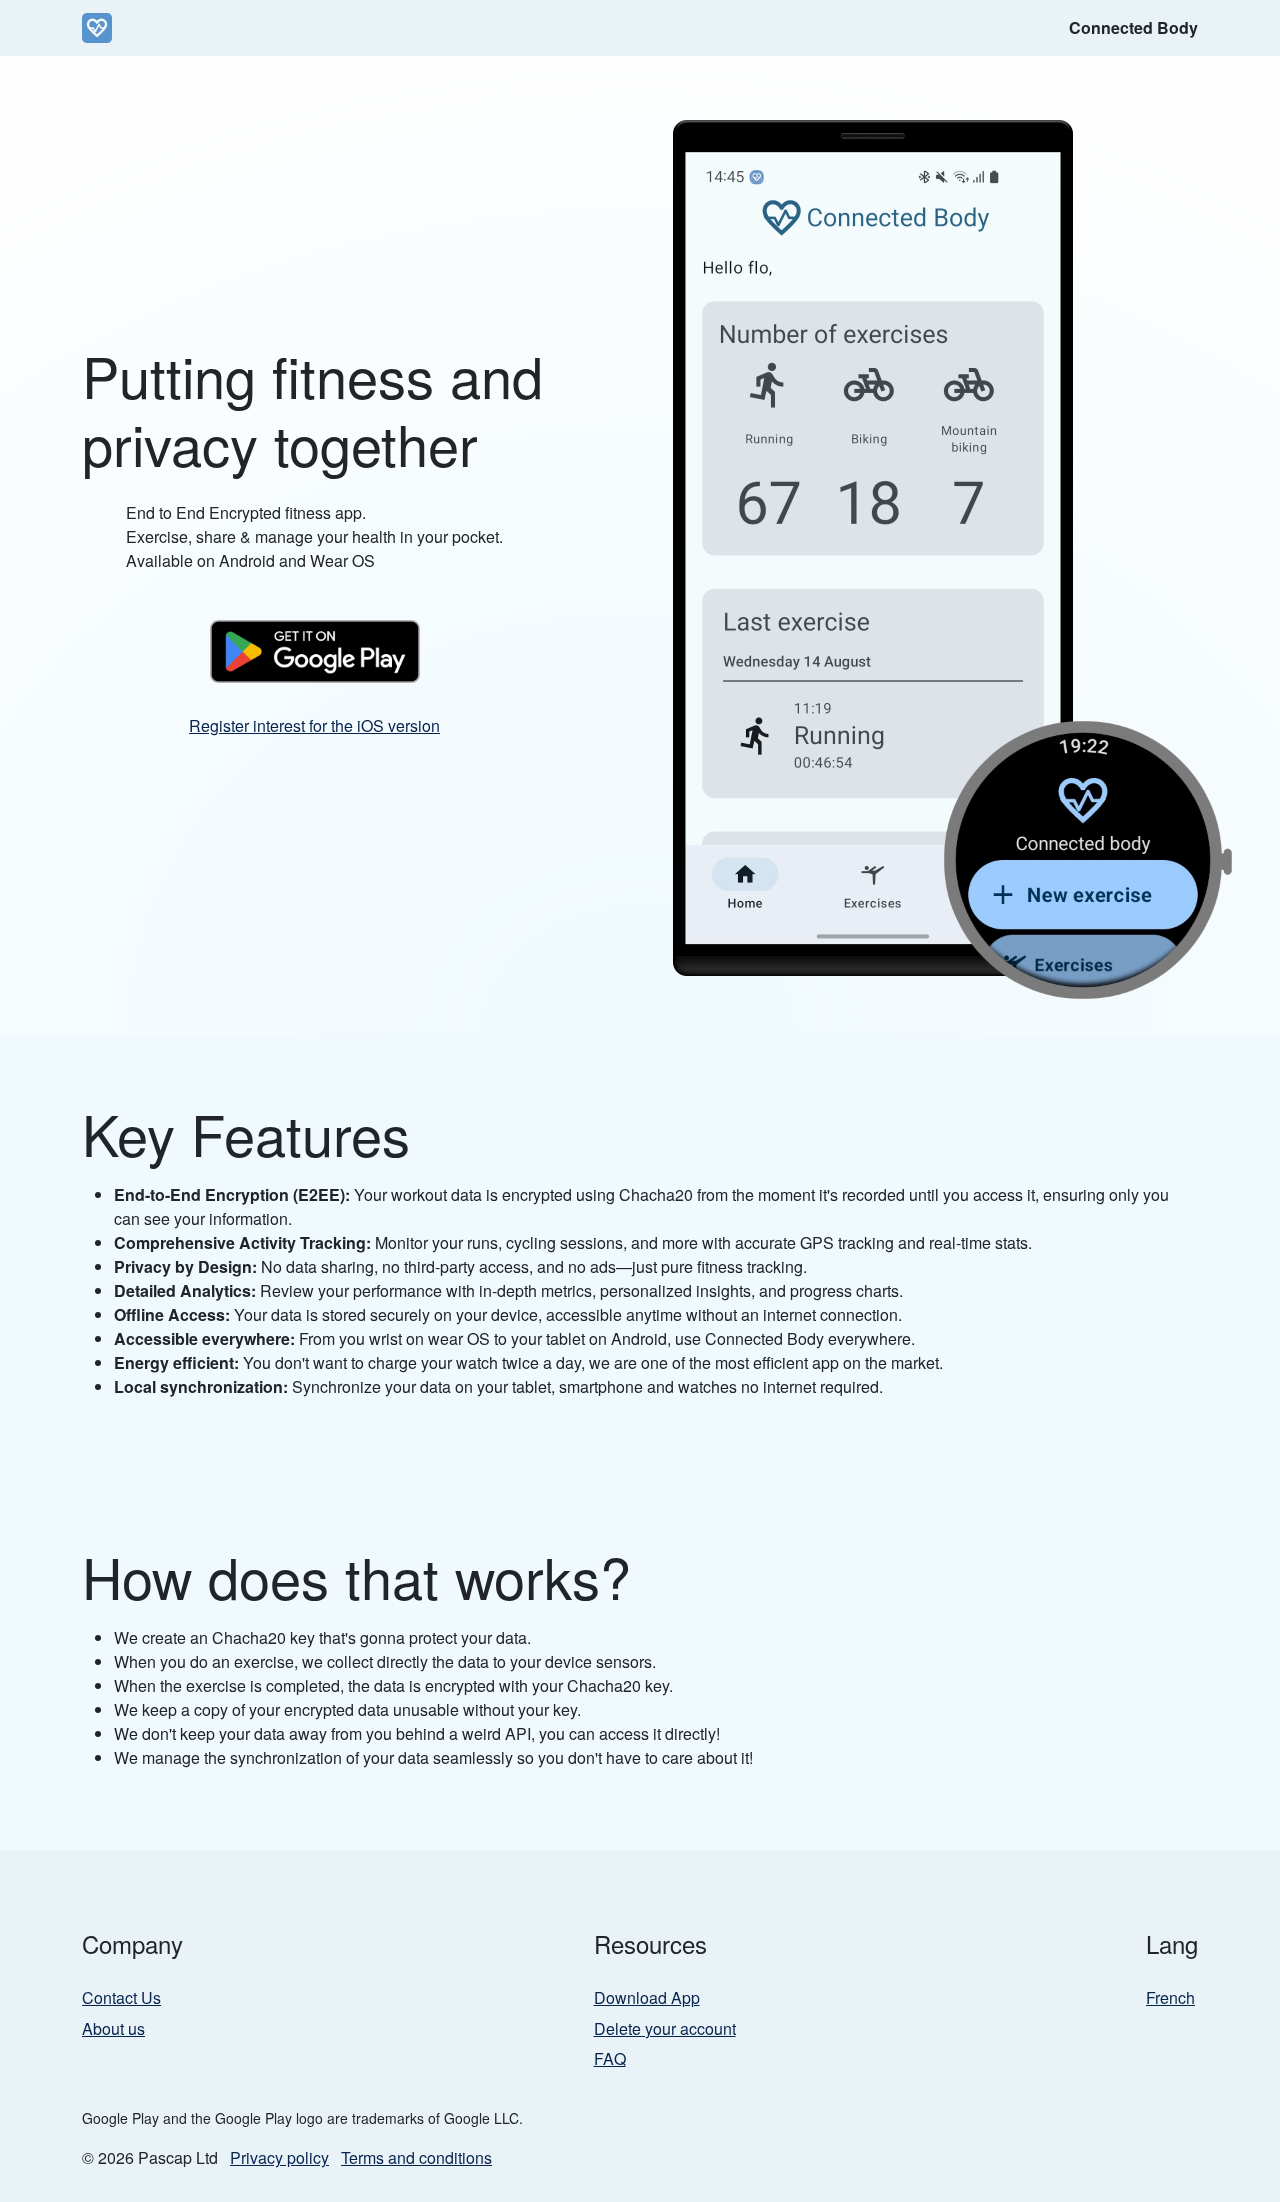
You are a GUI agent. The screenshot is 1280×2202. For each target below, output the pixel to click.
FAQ (610, 2058)
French (1170, 1997)
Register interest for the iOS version (314, 725)
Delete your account (665, 2028)
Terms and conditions (416, 2157)
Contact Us (121, 1997)
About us (113, 2028)
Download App (647, 1997)
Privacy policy (279, 2157)
